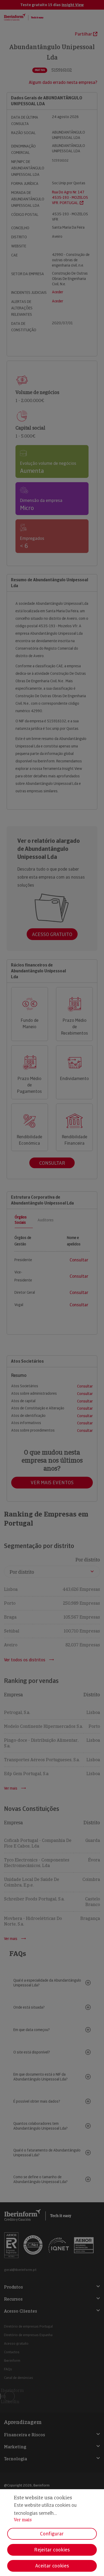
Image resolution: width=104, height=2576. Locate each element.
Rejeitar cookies (52, 2550)
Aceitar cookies (52, 2566)
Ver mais (23, 2520)
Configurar (52, 2534)
